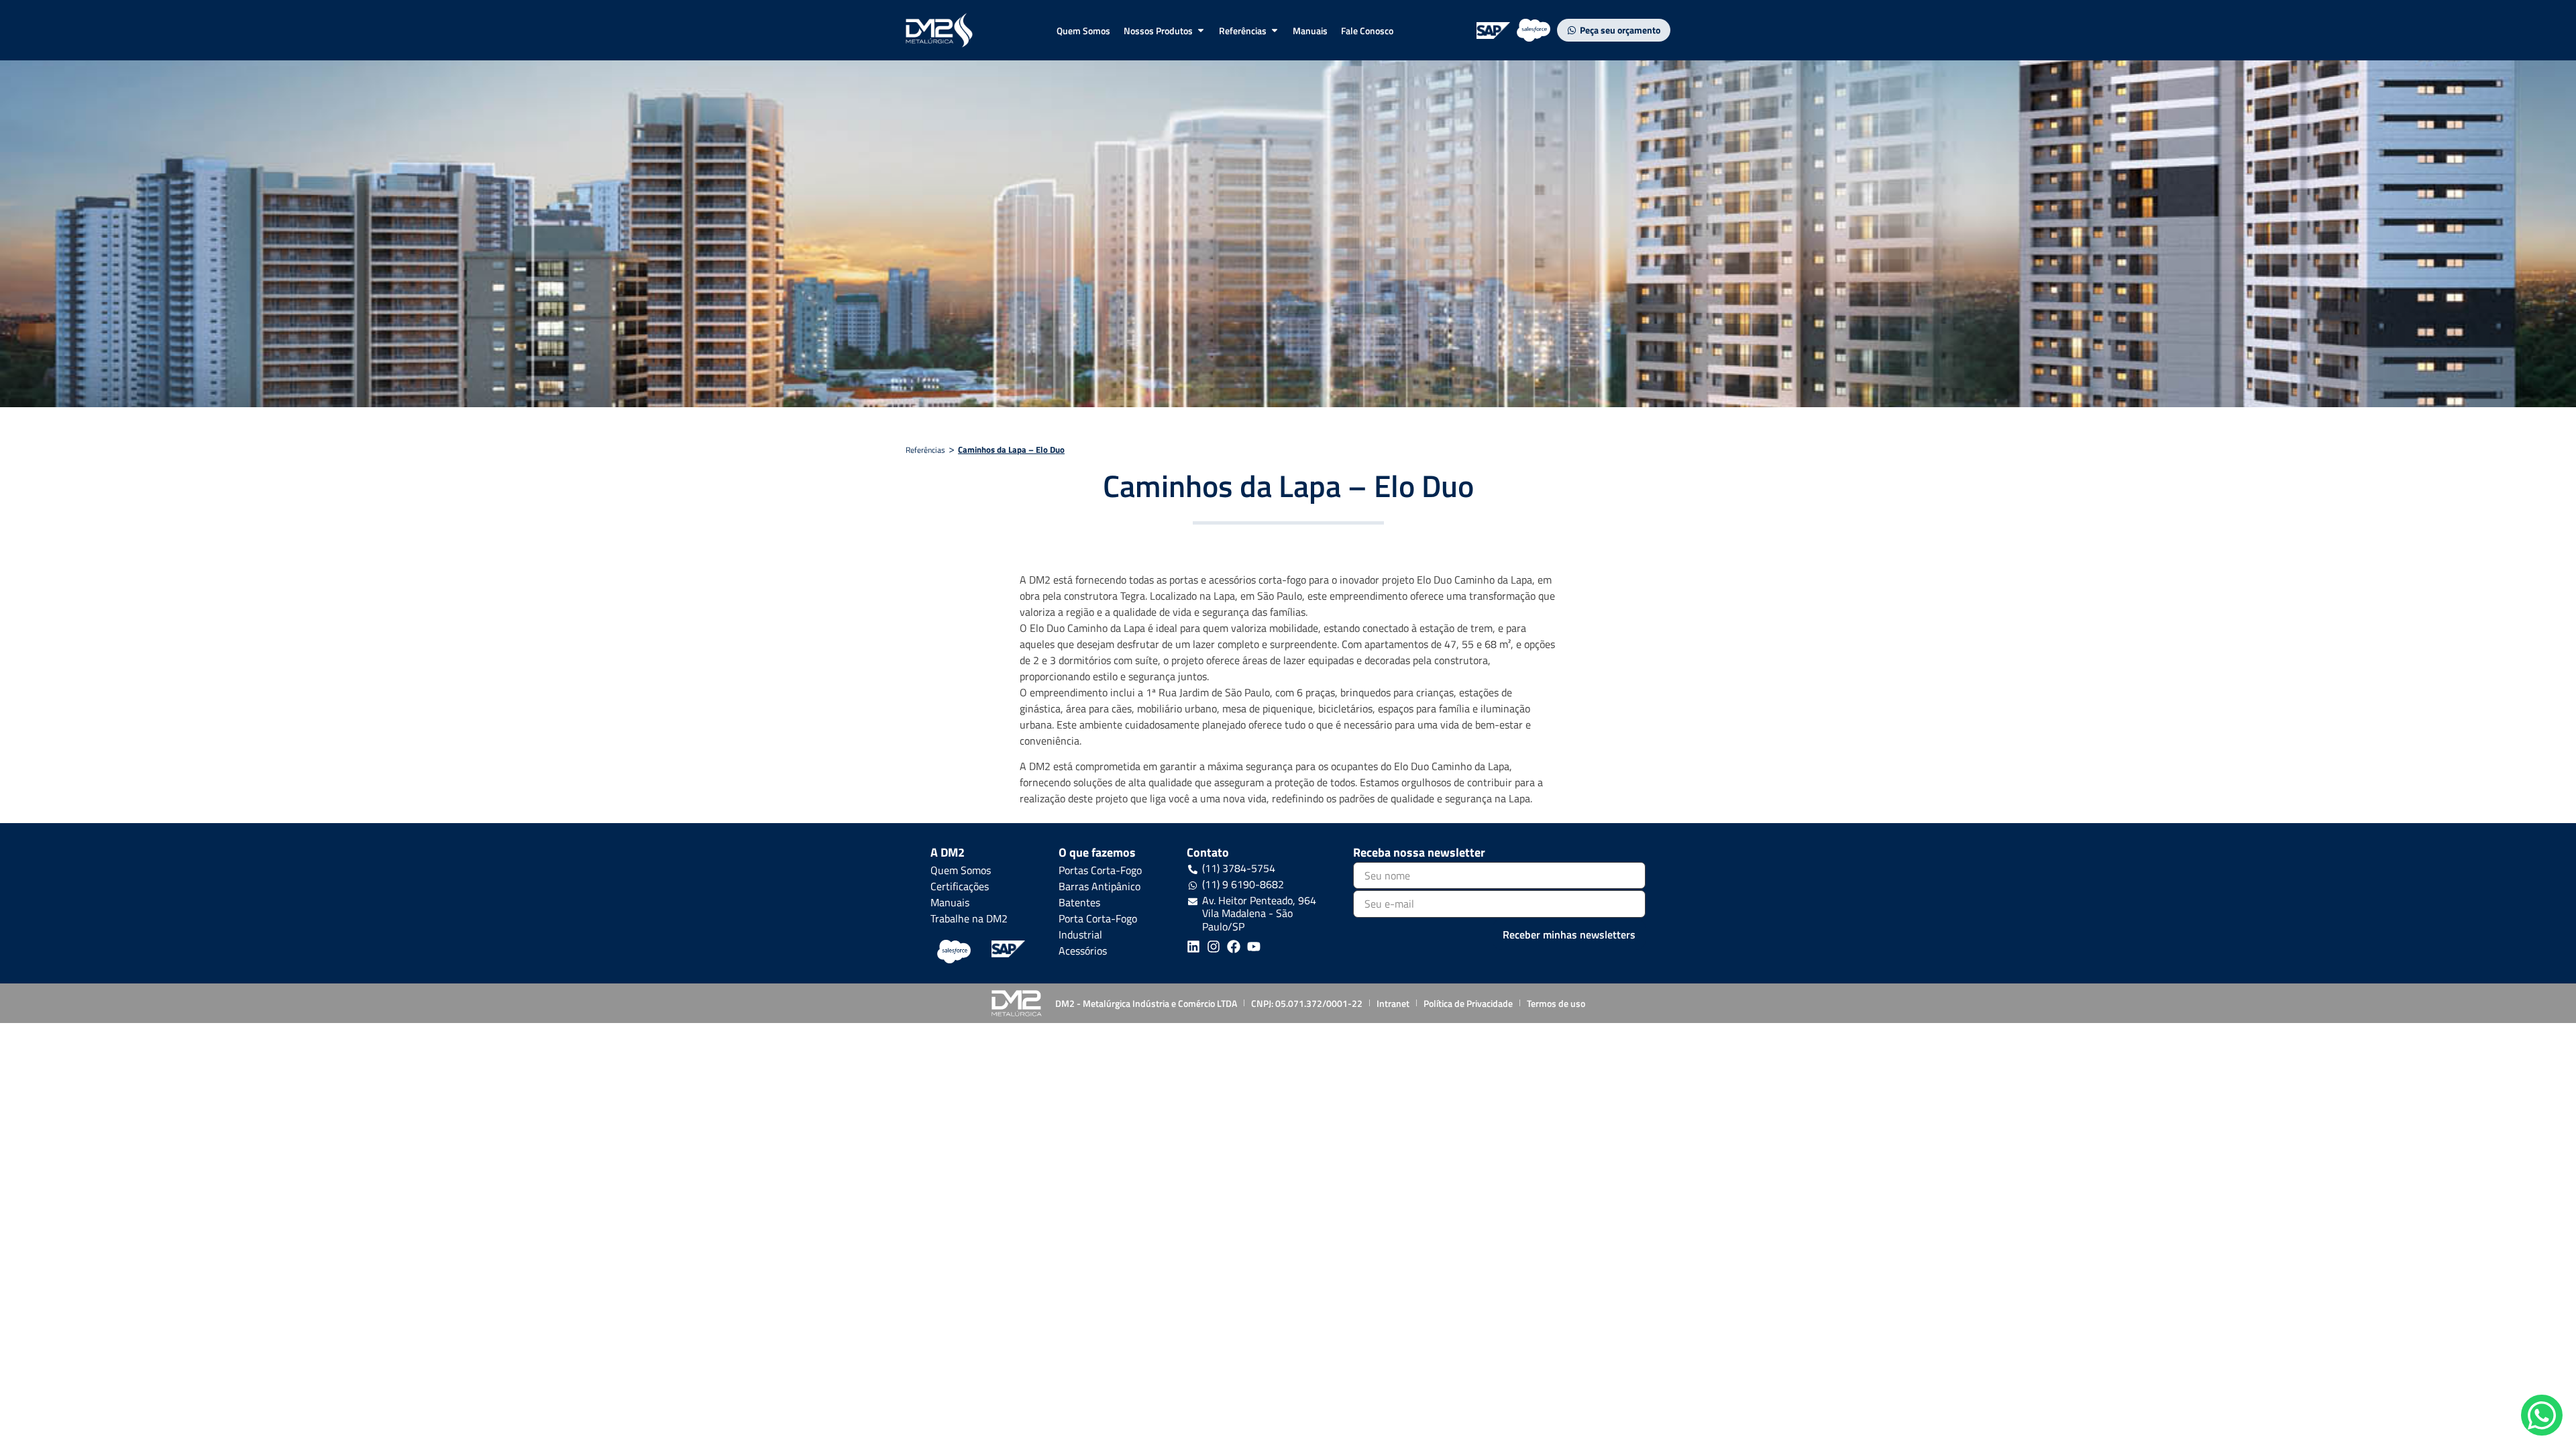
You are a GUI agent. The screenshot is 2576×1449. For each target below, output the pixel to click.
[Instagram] (1214, 947)
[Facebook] (1234, 947)
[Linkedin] (1193, 947)
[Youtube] (1254, 947)
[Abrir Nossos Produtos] (1201, 31)
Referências (925, 450)
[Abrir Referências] (1275, 31)
